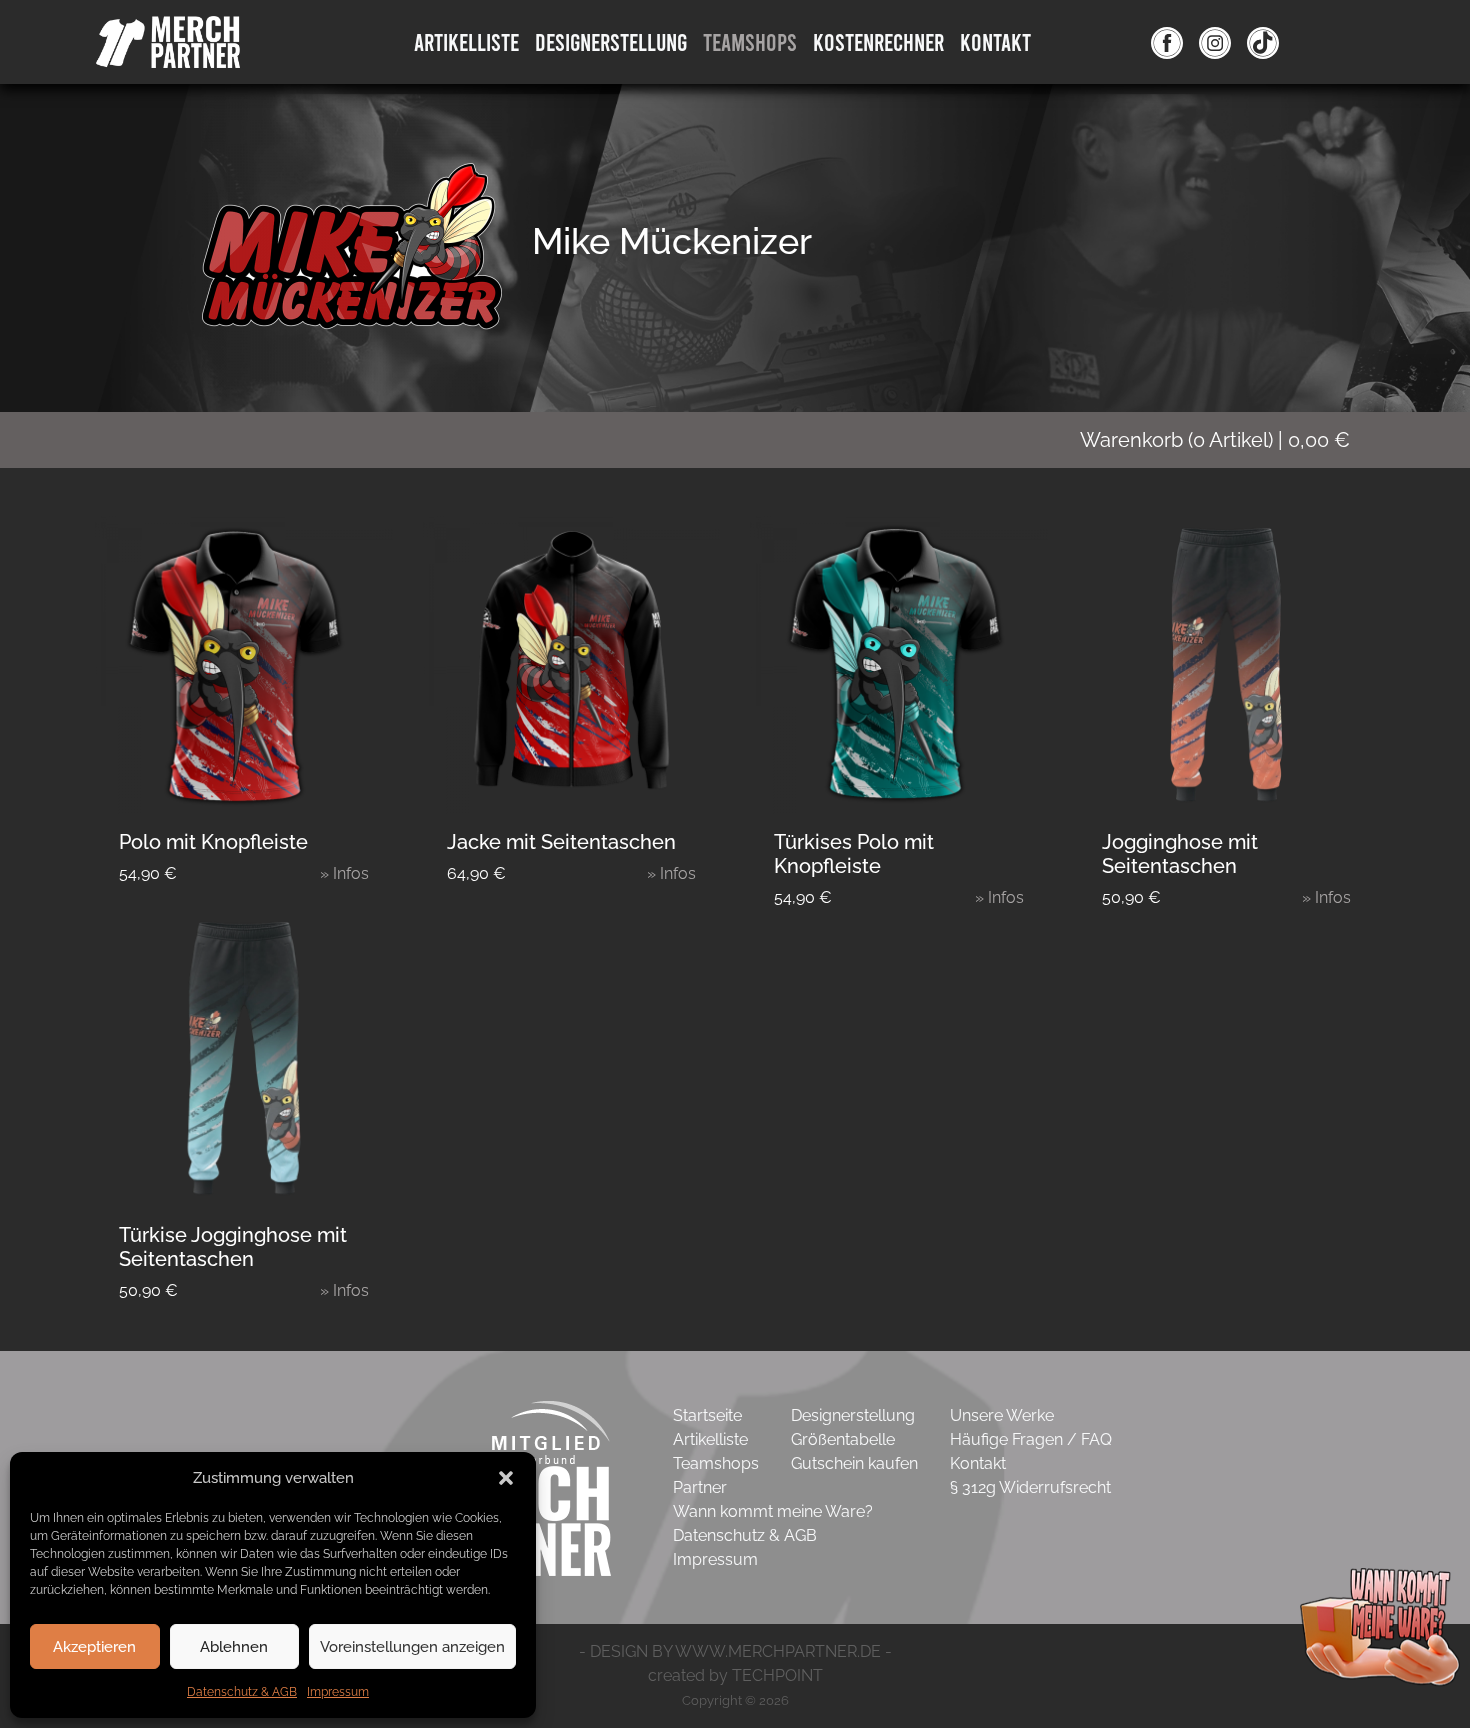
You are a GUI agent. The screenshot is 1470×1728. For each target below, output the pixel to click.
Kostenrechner (878, 41)
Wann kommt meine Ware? (773, 1511)
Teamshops (750, 41)
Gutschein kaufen (854, 1463)
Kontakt (995, 41)
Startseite (707, 1415)
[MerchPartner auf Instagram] (1215, 42)
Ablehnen (234, 1647)
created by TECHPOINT (735, 1675)
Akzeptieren (94, 1647)
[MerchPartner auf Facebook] (1167, 42)
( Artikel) (1215, 440)
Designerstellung (853, 1415)
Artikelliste (466, 41)
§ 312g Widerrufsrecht (1030, 1487)
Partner (700, 1487)
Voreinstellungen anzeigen (412, 1647)
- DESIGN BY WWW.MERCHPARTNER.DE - (735, 1651)
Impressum (338, 1692)
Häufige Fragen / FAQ (1031, 1439)
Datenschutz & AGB (242, 1692)
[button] (506, 1478)
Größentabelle (843, 1439)
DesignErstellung (611, 41)
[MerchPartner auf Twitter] (1263, 42)
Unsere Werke (1002, 1415)
